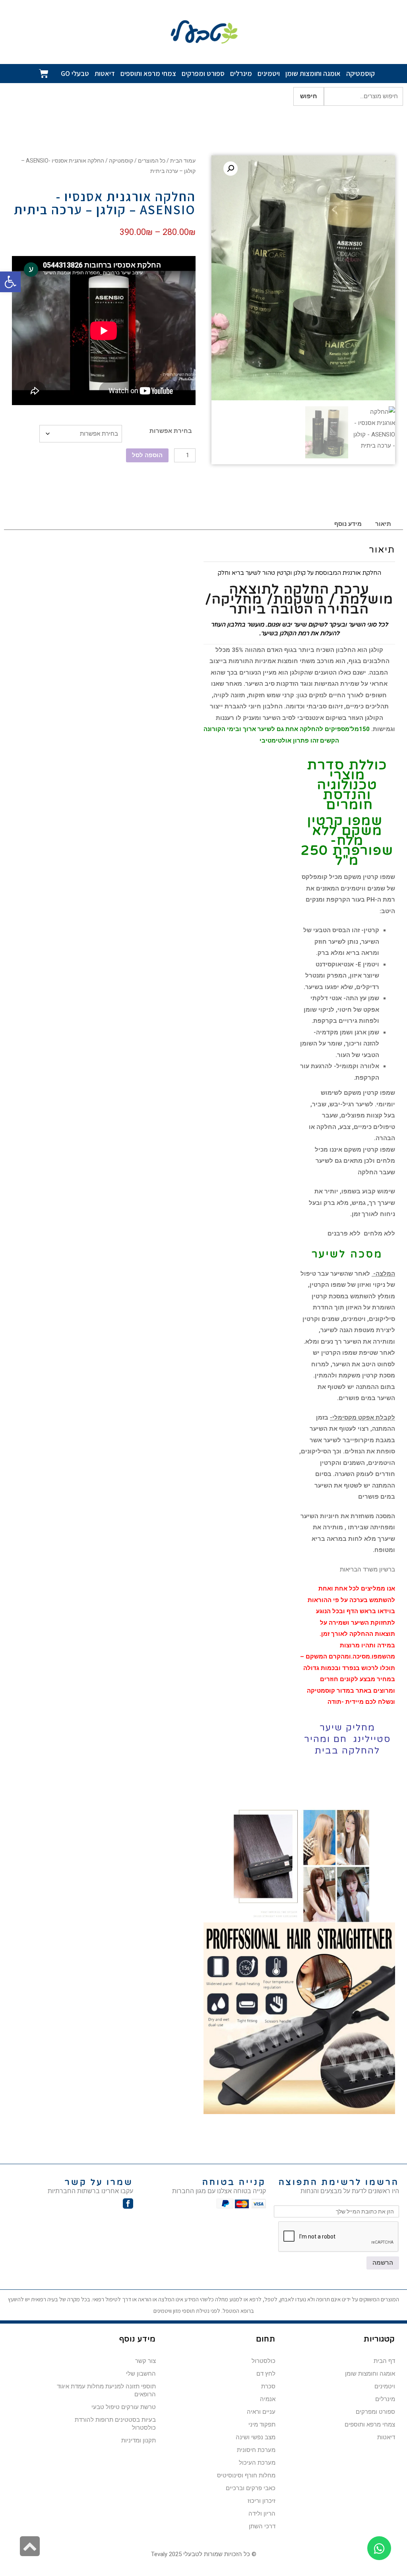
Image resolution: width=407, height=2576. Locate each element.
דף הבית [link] (384, 2361)
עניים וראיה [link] (261, 2412)
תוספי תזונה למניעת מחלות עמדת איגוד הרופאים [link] (106, 2390)
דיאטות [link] (105, 73)
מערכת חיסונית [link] (256, 2450)
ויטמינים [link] (269, 73)
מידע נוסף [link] (348, 524)
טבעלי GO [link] (75, 73)
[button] (231, 169)
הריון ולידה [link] (262, 2514)
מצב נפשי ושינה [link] (256, 2437)
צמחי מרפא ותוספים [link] (148, 73)
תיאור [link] (383, 524)
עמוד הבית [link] (183, 161)
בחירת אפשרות (171, 431)
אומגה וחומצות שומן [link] (313, 73)
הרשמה (383, 2263)
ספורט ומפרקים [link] (203, 73)
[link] (10, 282)
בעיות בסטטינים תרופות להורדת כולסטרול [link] (115, 2424)
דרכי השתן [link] (262, 2526)
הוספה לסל (147, 455)
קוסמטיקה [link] (360, 73)
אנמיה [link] (268, 2399)
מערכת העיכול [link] (257, 2463)
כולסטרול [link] (264, 2361)
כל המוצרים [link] (152, 161)
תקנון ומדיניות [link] (139, 2440)
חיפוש (309, 96)
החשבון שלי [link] (141, 2374)
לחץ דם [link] (266, 2374)
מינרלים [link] (241, 73)
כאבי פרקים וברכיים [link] (251, 2488)
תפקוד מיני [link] (262, 2425)
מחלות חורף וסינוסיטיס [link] (246, 2475)
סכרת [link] (268, 2386)
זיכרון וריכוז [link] (262, 2501)
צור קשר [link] (145, 2361)
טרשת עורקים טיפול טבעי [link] (124, 2407)
